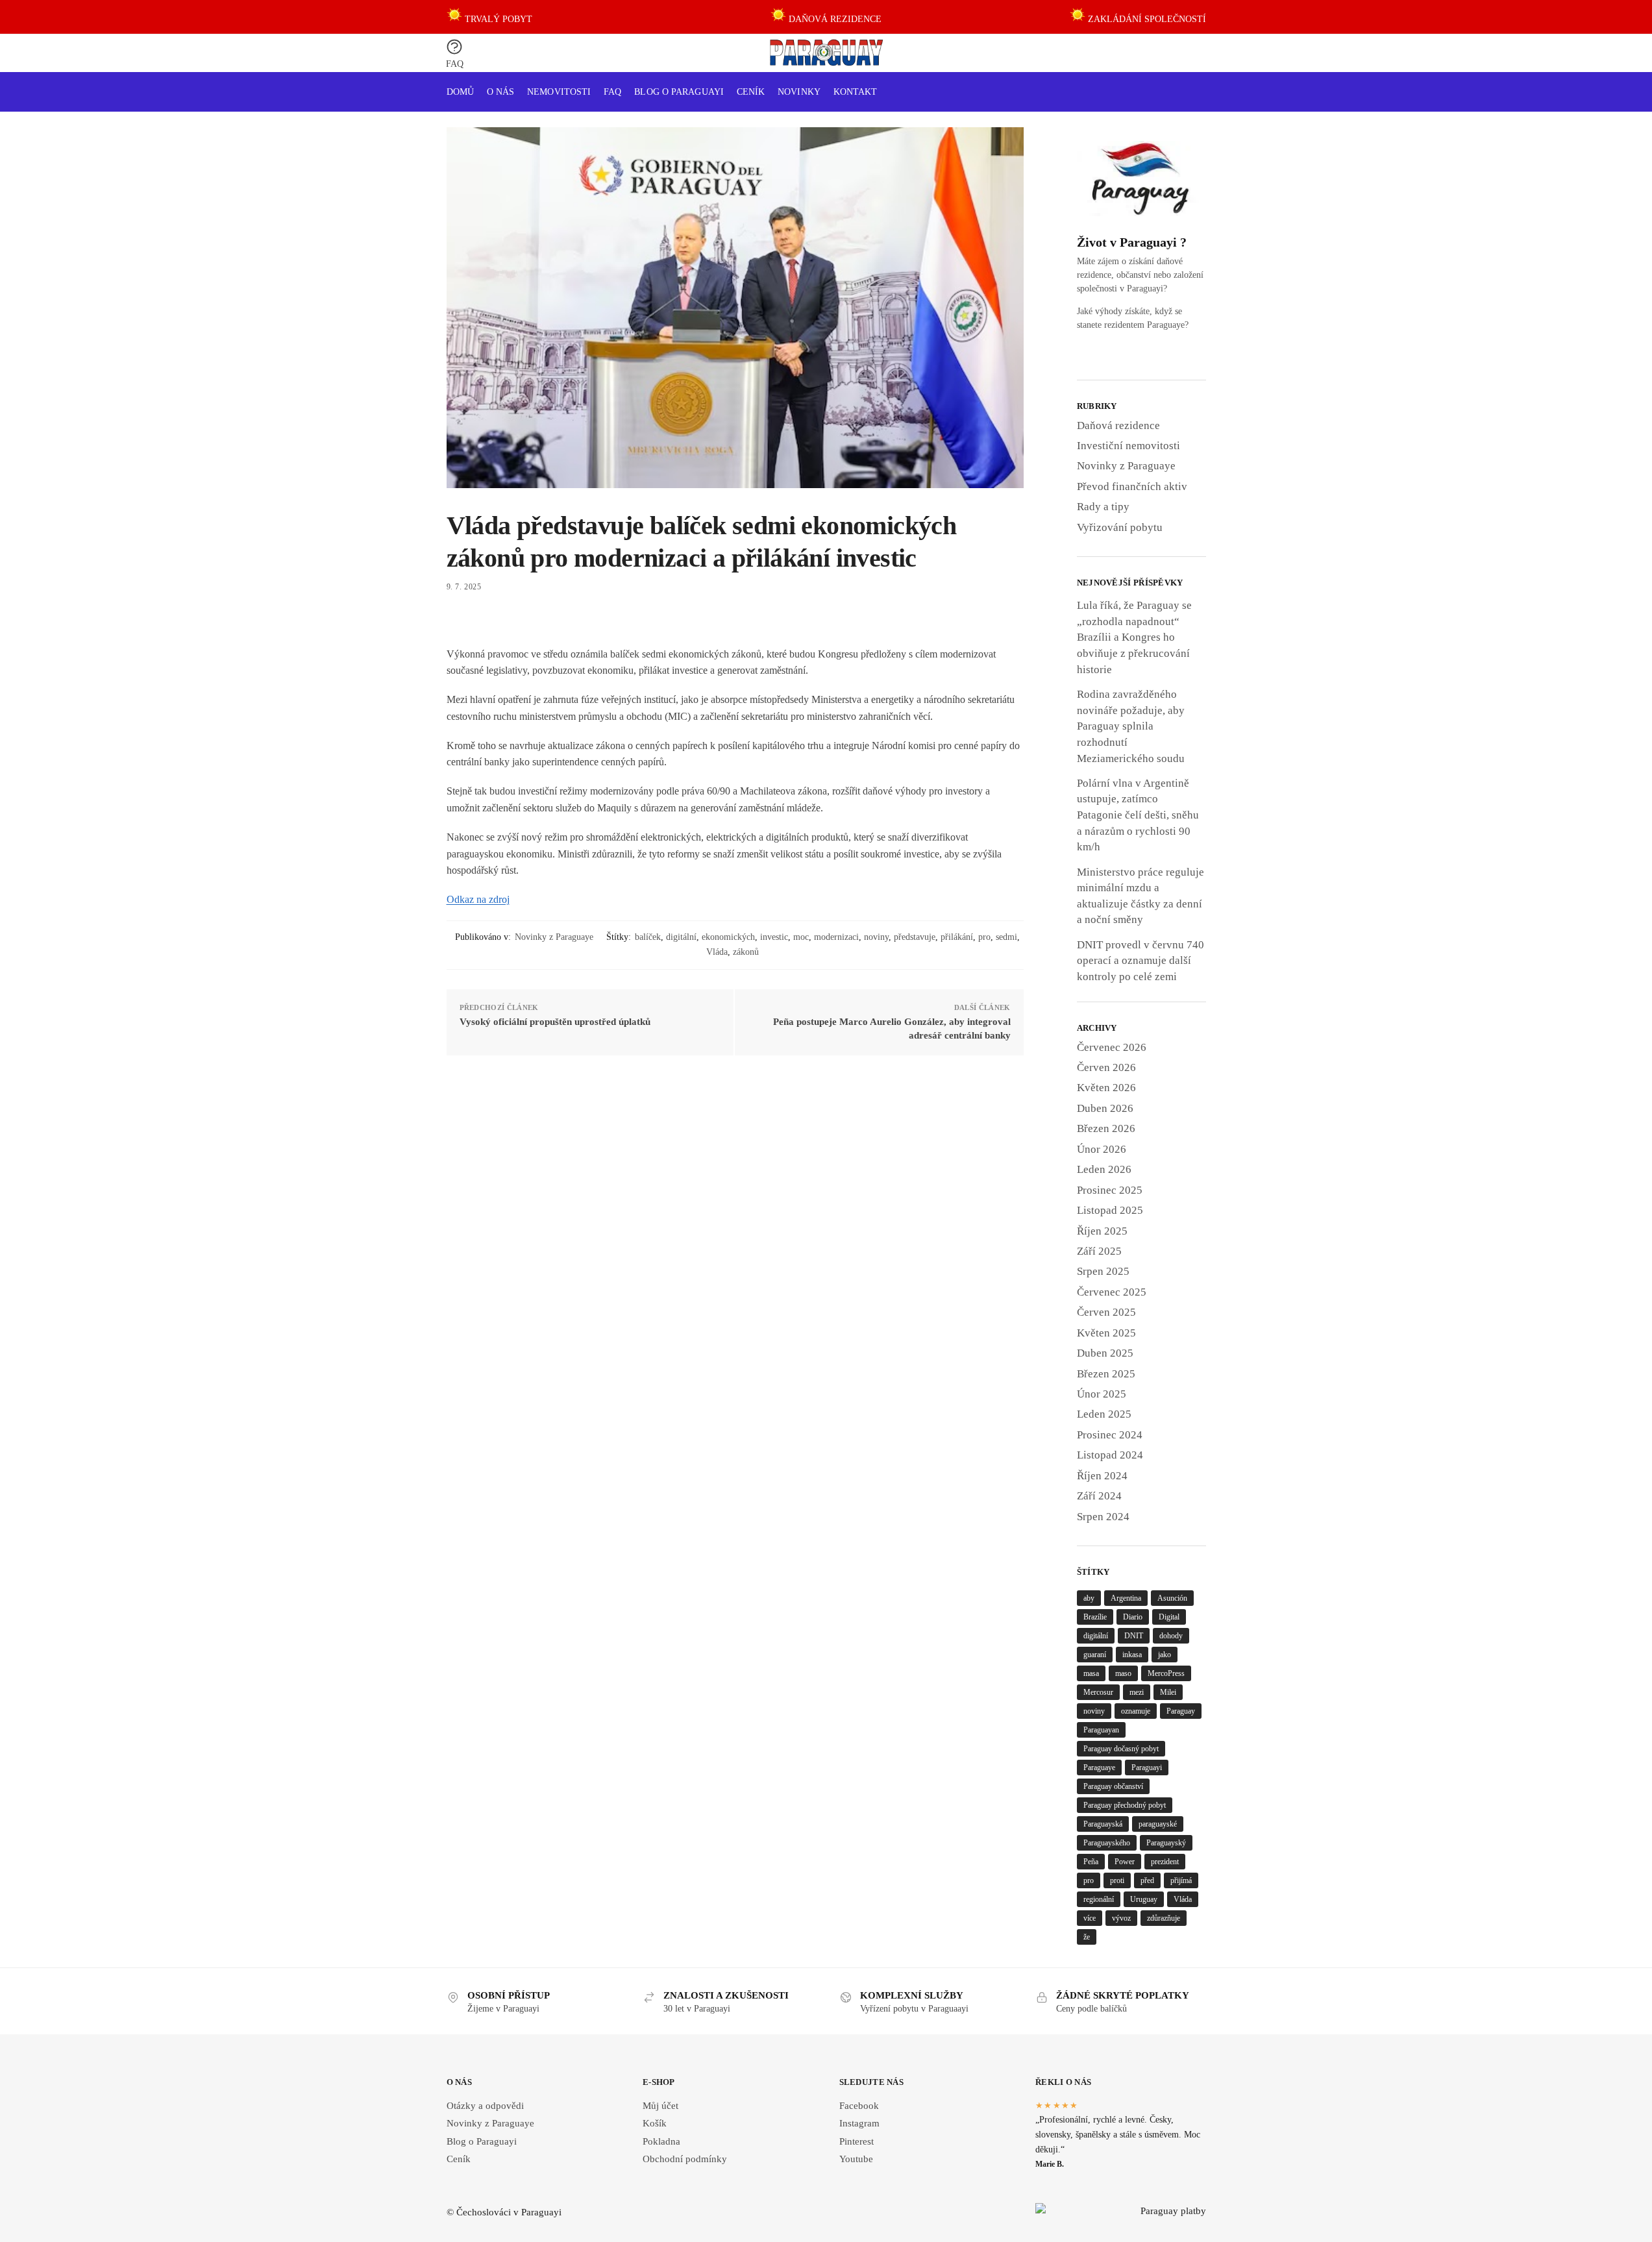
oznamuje (1136, 1711)
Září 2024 (1099, 1496)
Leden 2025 (1104, 1414)
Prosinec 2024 (1110, 1435)
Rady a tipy (1103, 507)
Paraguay (1181, 1711)
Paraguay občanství (1113, 1786)
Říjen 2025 (1102, 1231)
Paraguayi (1147, 1768)
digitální (681, 937)
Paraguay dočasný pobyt (1121, 1749)
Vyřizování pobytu (1120, 527)
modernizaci (836, 937)
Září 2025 (1099, 1251)
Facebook (859, 2106)
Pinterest (857, 2141)
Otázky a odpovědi (485, 2106)
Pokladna (661, 2141)
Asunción (1172, 1598)
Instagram (859, 2123)
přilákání (957, 937)
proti (1117, 1880)
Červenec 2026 (1112, 1047)
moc (801, 937)
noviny (876, 937)
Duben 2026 (1105, 1108)
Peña (1091, 1862)
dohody (1171, 1636)
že (1087, 1937)
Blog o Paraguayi (482, 2141)
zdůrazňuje (1164, 1918)
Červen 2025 (1106, 1312)
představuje (915, 937)
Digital (1169, 1617)
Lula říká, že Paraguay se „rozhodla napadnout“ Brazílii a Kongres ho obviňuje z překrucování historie (1134, 637)
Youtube (856, 2159)
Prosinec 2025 (1110, 1190)
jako (1165, 1655)
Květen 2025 (1106, 1333)
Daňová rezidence (1118, 425)
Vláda (717, 952)
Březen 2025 (1106, 1374)
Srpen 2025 (1103, 1271)
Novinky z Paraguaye (554, 937)
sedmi (1006, 937)
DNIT (1134, 1636)
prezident (1165, 1862)
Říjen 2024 (1102, 1476)
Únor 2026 (1102, 1149)
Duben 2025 (1105, 1353)
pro (984, 937)
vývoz (1121, 1918)
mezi (1137, 1692)
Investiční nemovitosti (1128, 446)
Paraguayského (1107, 1843)
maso (1123, 1673)
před (1147, 1880)
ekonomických (728, 937)
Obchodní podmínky (685, 2159)
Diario (1133, 1617)
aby (1089, 1598)
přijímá (1181, 1880)
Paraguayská (1103, 1824)
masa (1091, 1673)
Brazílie (1095, 1617)
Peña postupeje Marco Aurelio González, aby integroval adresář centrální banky (892, 1029)
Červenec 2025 (1112, 1292)
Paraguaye (1099, 1768)
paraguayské (1158, 1824)
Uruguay (1144, 1899)
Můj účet (660, 2106)
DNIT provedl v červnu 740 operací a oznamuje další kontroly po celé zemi (1140, 961)
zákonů (746, 952)
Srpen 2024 (1103, 1517)
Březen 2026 (1106, 1128)
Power (1125, 1862)
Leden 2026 (1104, 1169)
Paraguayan (1101, 1730)
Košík (655, 2123)
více (1090, 1918)
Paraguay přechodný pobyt (1125, 1805)
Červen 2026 (1106, 1067)
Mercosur (1098, 1692)
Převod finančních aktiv (1132, 487)
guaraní (1095, 1655)
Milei (1168, 1692)
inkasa (1132, 1655)
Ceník (459, 2159)
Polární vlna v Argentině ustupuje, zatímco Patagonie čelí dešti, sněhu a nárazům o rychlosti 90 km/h (1138, 815)
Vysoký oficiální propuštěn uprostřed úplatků (555, 1022)
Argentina (1126, 1598)
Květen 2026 (1106, 1088)
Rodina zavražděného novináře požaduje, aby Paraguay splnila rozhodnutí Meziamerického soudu (1131, 726)
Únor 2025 (1102, 1394)
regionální (1099, 1899)
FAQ (455, 64)
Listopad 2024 (1110, 1455)
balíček (648, 937)
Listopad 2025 (1110, 1210)
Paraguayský (1166, 1843)
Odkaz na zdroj (478, 899)
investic (774, 937)
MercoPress (1166, 1673)
